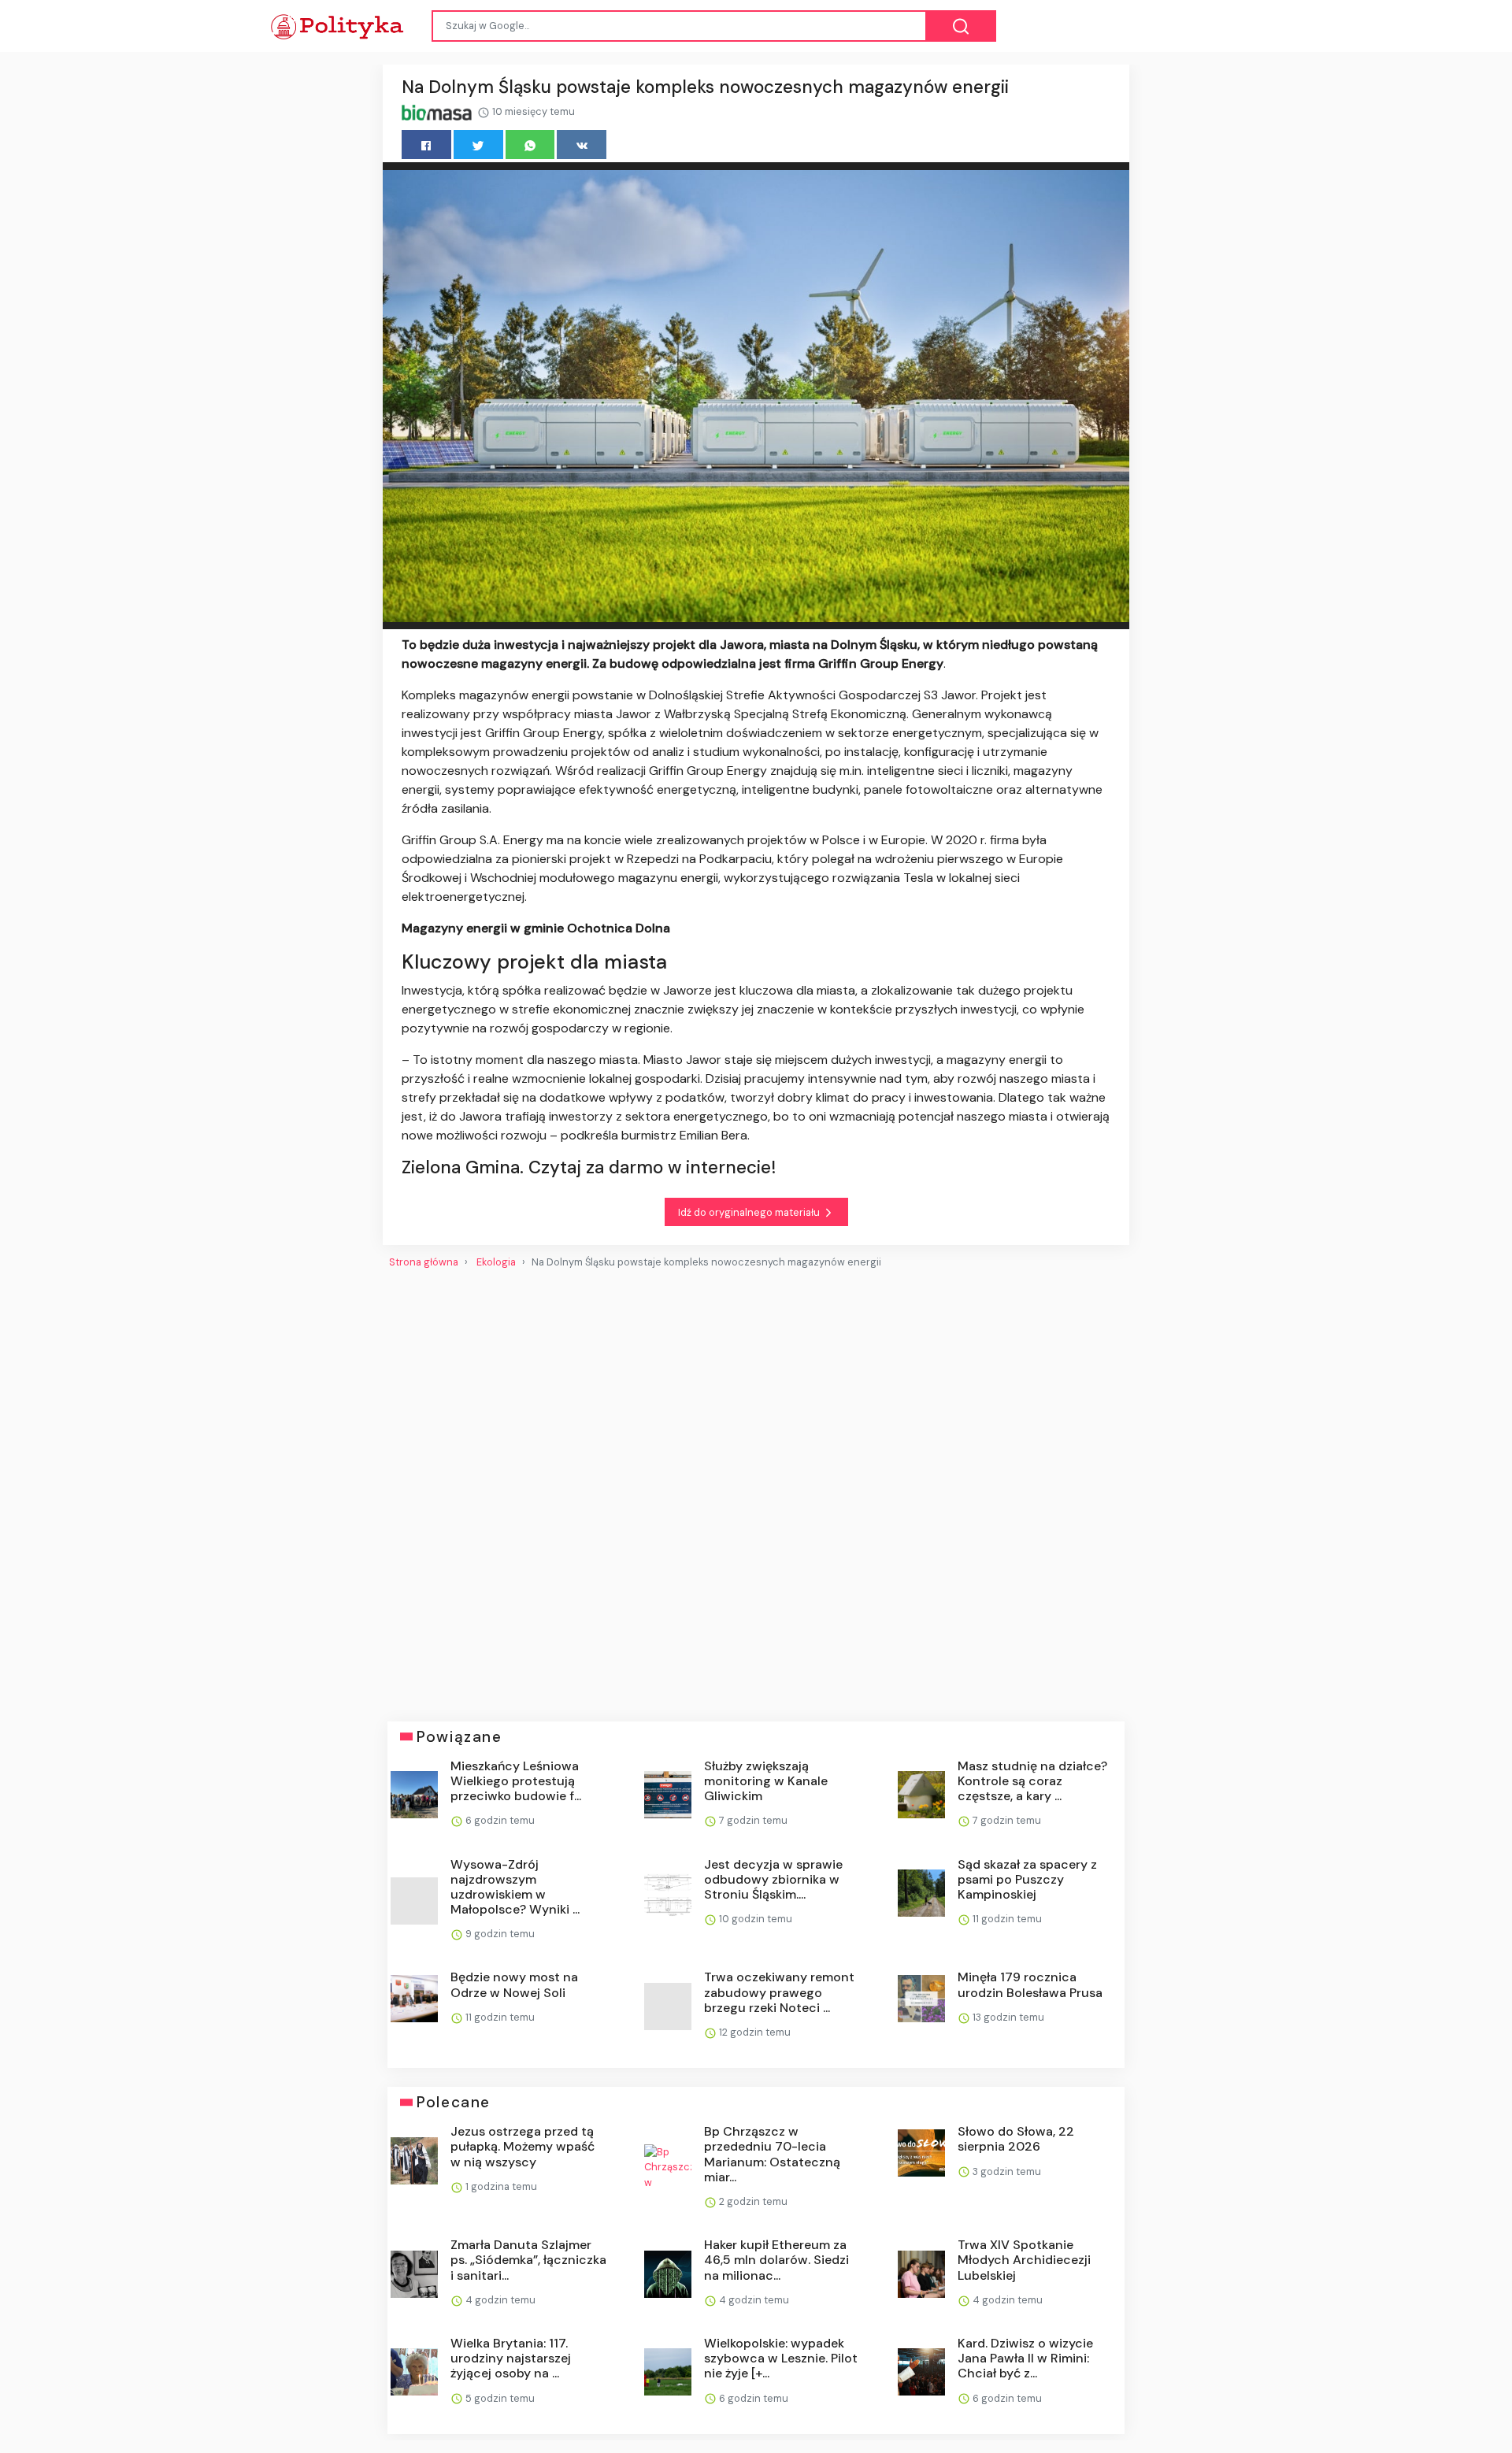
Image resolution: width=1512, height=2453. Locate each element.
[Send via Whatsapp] (530, 145)
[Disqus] (756, 1489)
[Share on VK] (582, 145)
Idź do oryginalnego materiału (750, 1212)
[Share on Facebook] (426, 145)
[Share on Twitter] (478, 145)
